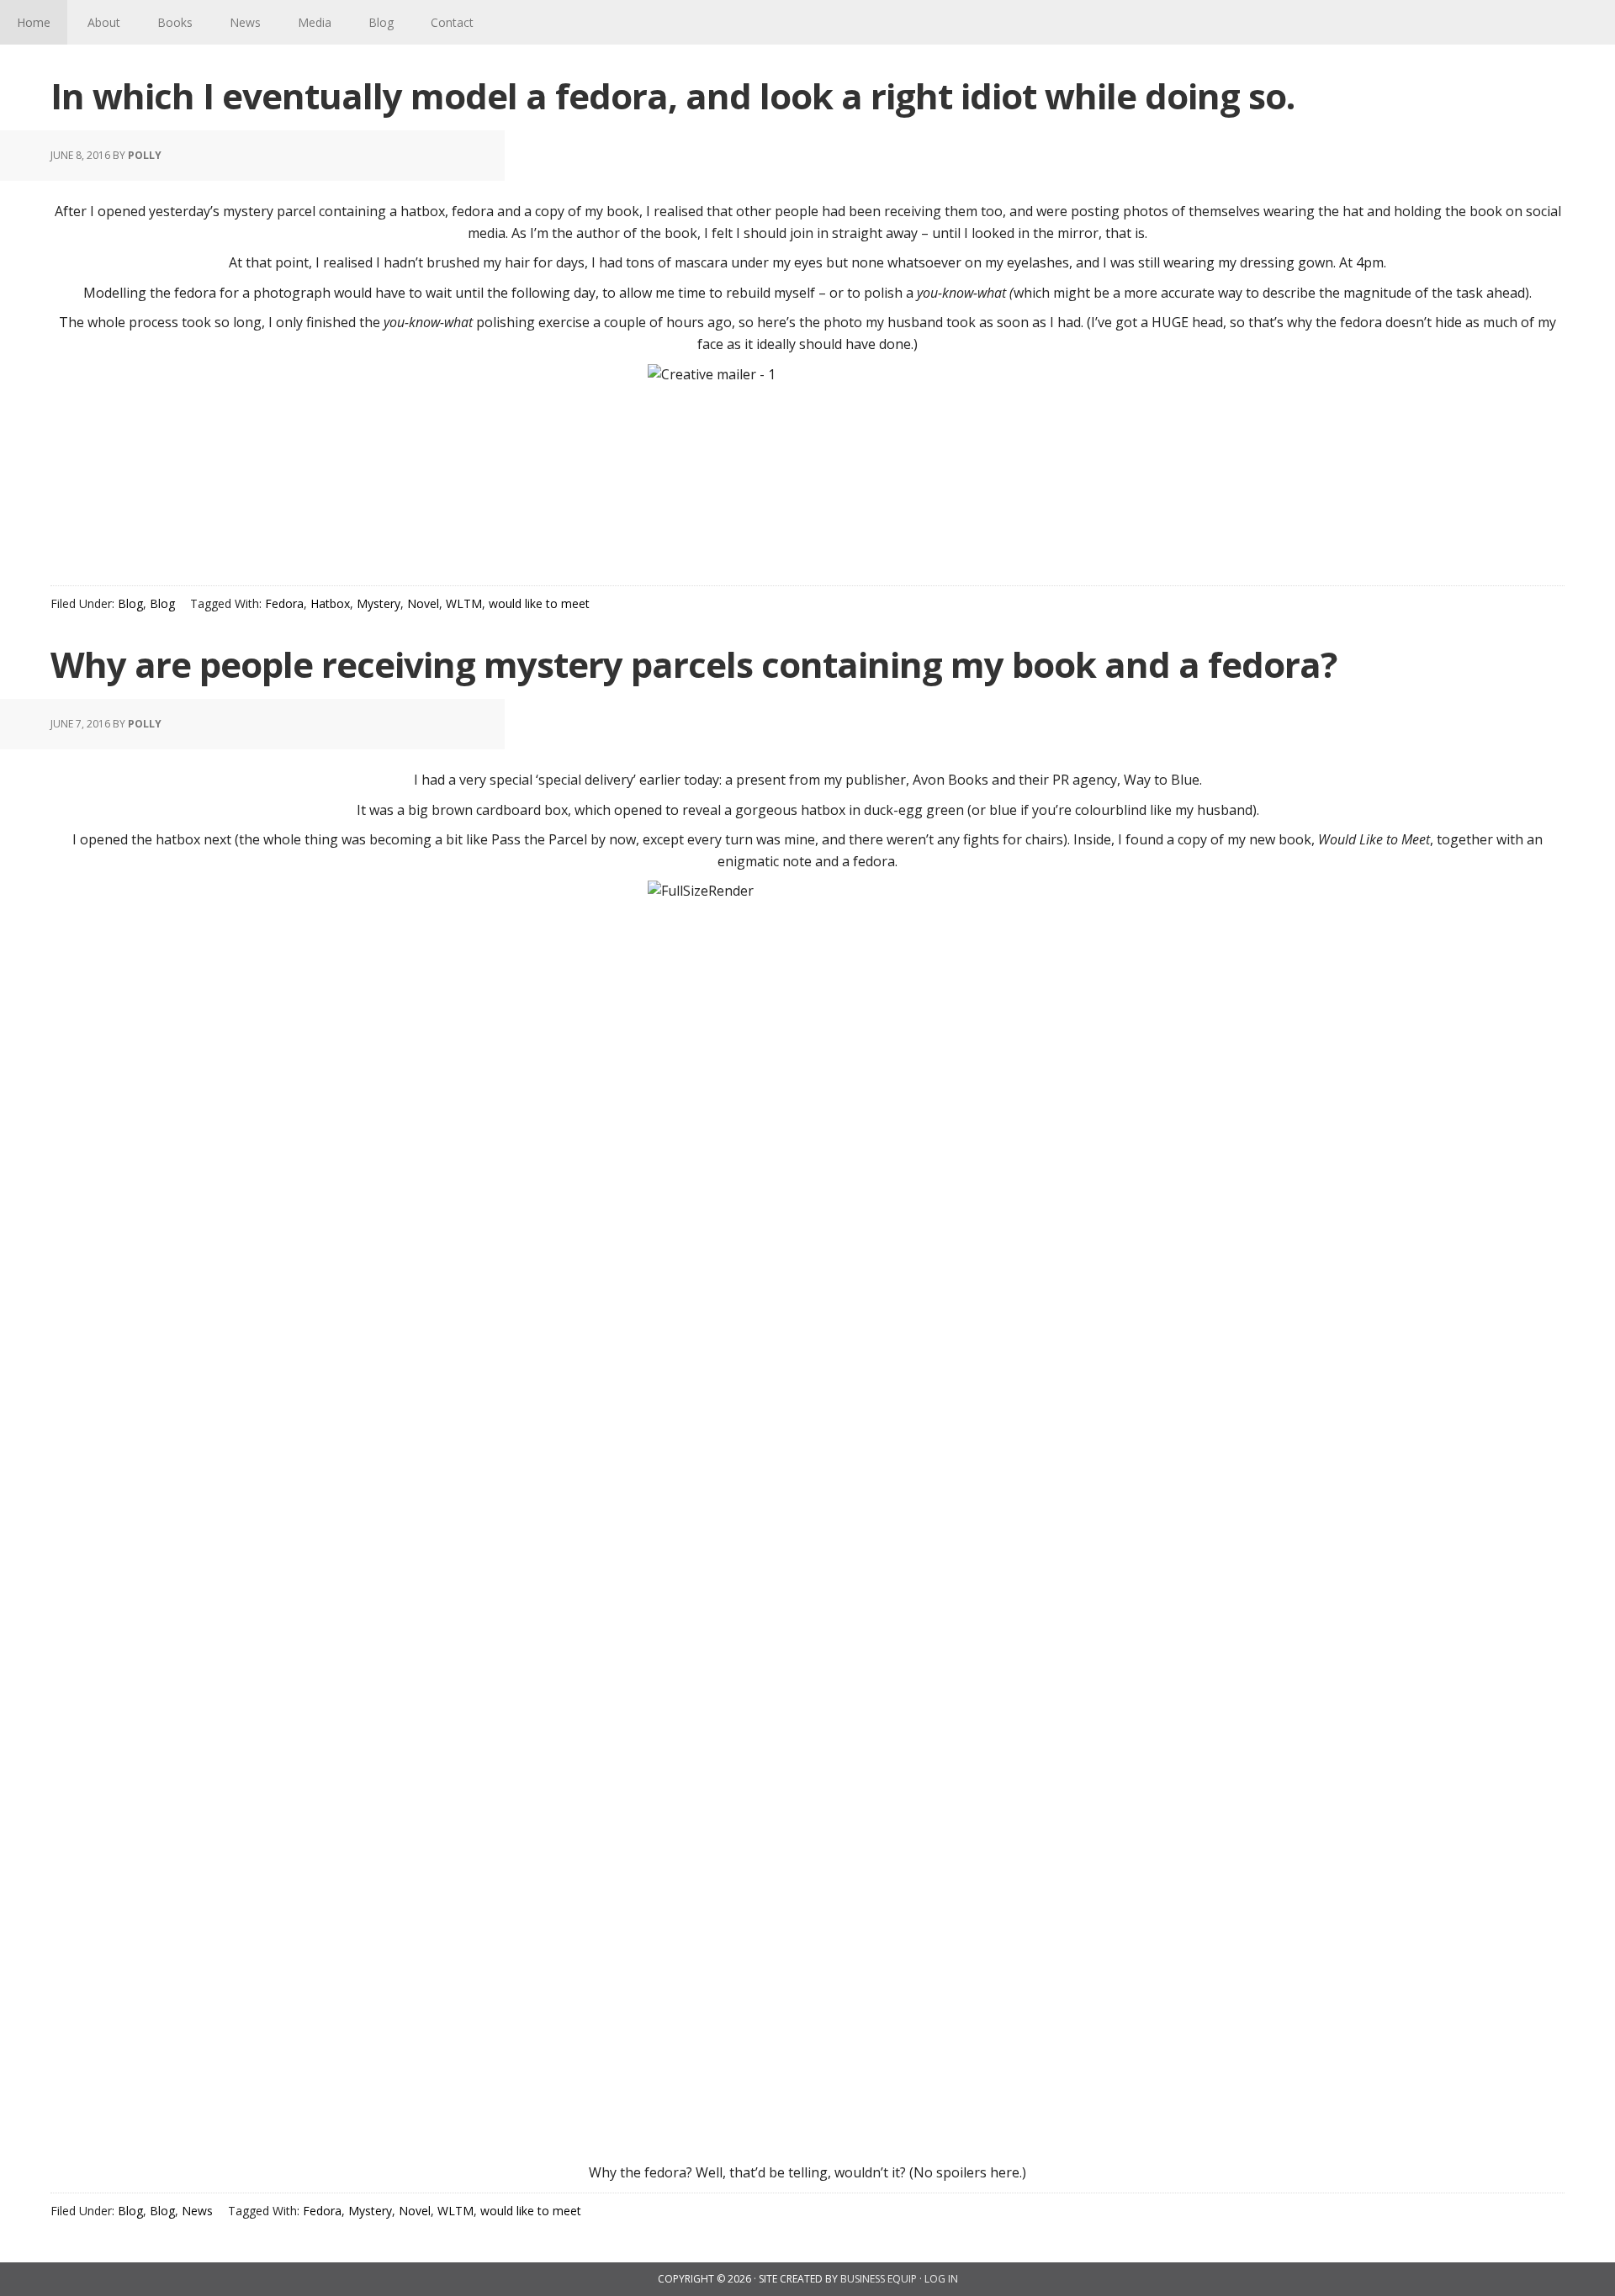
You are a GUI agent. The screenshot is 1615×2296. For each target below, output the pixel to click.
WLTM (464, 603)
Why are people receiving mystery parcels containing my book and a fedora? (694, 664)
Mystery (379, 603)
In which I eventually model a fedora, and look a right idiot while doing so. (672, 95)
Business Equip (879, 2279)
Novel (423, 603)
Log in (941, 2279)
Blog (130, 603)
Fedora (284, 603)
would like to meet (539, 603)
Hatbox (330, 603)
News (197, 2211)
